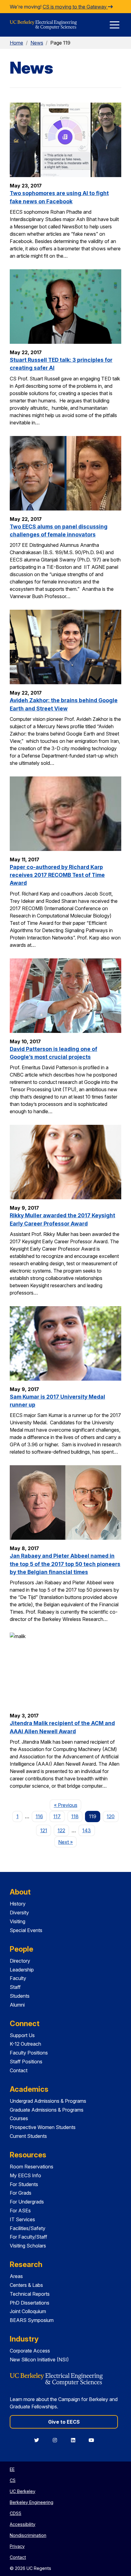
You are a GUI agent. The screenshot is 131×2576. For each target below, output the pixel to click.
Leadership (22, 1970)
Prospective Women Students (43, 2127)
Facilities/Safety (28, 2228)
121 (44, 1830)
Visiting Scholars (28, 2246)
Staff (15, 1987)
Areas (16, 2276)
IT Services (22, 2219)
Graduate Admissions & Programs (47, 2110)
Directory (20, 1961)
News (37, 43)
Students (20, 1996)
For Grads (21, 2193)
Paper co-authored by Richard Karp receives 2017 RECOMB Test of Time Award (57, 875)
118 (75, 1816)
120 (111, 1816)
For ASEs (20, 2211)
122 (61, 1830)
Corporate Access (30, 2351)
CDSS (16, 2513)
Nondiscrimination (28, 2535)
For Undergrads (27, 2202)
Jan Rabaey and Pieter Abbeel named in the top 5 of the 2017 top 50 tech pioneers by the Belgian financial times (65, 1564)
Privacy (17, 2546)
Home (16, 43)
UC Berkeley (23, 2491)
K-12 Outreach (25, 2044)
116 (39, 1816)
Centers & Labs (26, 2285)
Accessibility (23, 2524)
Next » (67, 1842)
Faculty (18, 1978)
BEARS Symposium (32, 2320)
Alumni (17, 2005)
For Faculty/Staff (28, 2237)
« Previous (67, 1805)
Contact (19, 2070)
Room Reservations (32, 2167)
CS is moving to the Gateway (75, 7)
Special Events (26, 1930)
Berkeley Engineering (32, 2502)
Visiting (18, 1921)
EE (12, 2469)
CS (13, 2480)
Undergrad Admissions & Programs (48, 2101)
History (18, 1904)
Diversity (19, 1913)
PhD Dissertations (30, 2303)
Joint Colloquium (28, 2311)
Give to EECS (64, 2422)
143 (87, 1830)
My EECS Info (25, 2175)
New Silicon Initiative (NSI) (39, 2360)
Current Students (28, 2136)
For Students (24, 2184)
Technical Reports (30, 2294)
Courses (19, 2118)
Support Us (22, 2035)
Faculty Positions (29, 2053)
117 (57, 1816)
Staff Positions (26, 2062)
